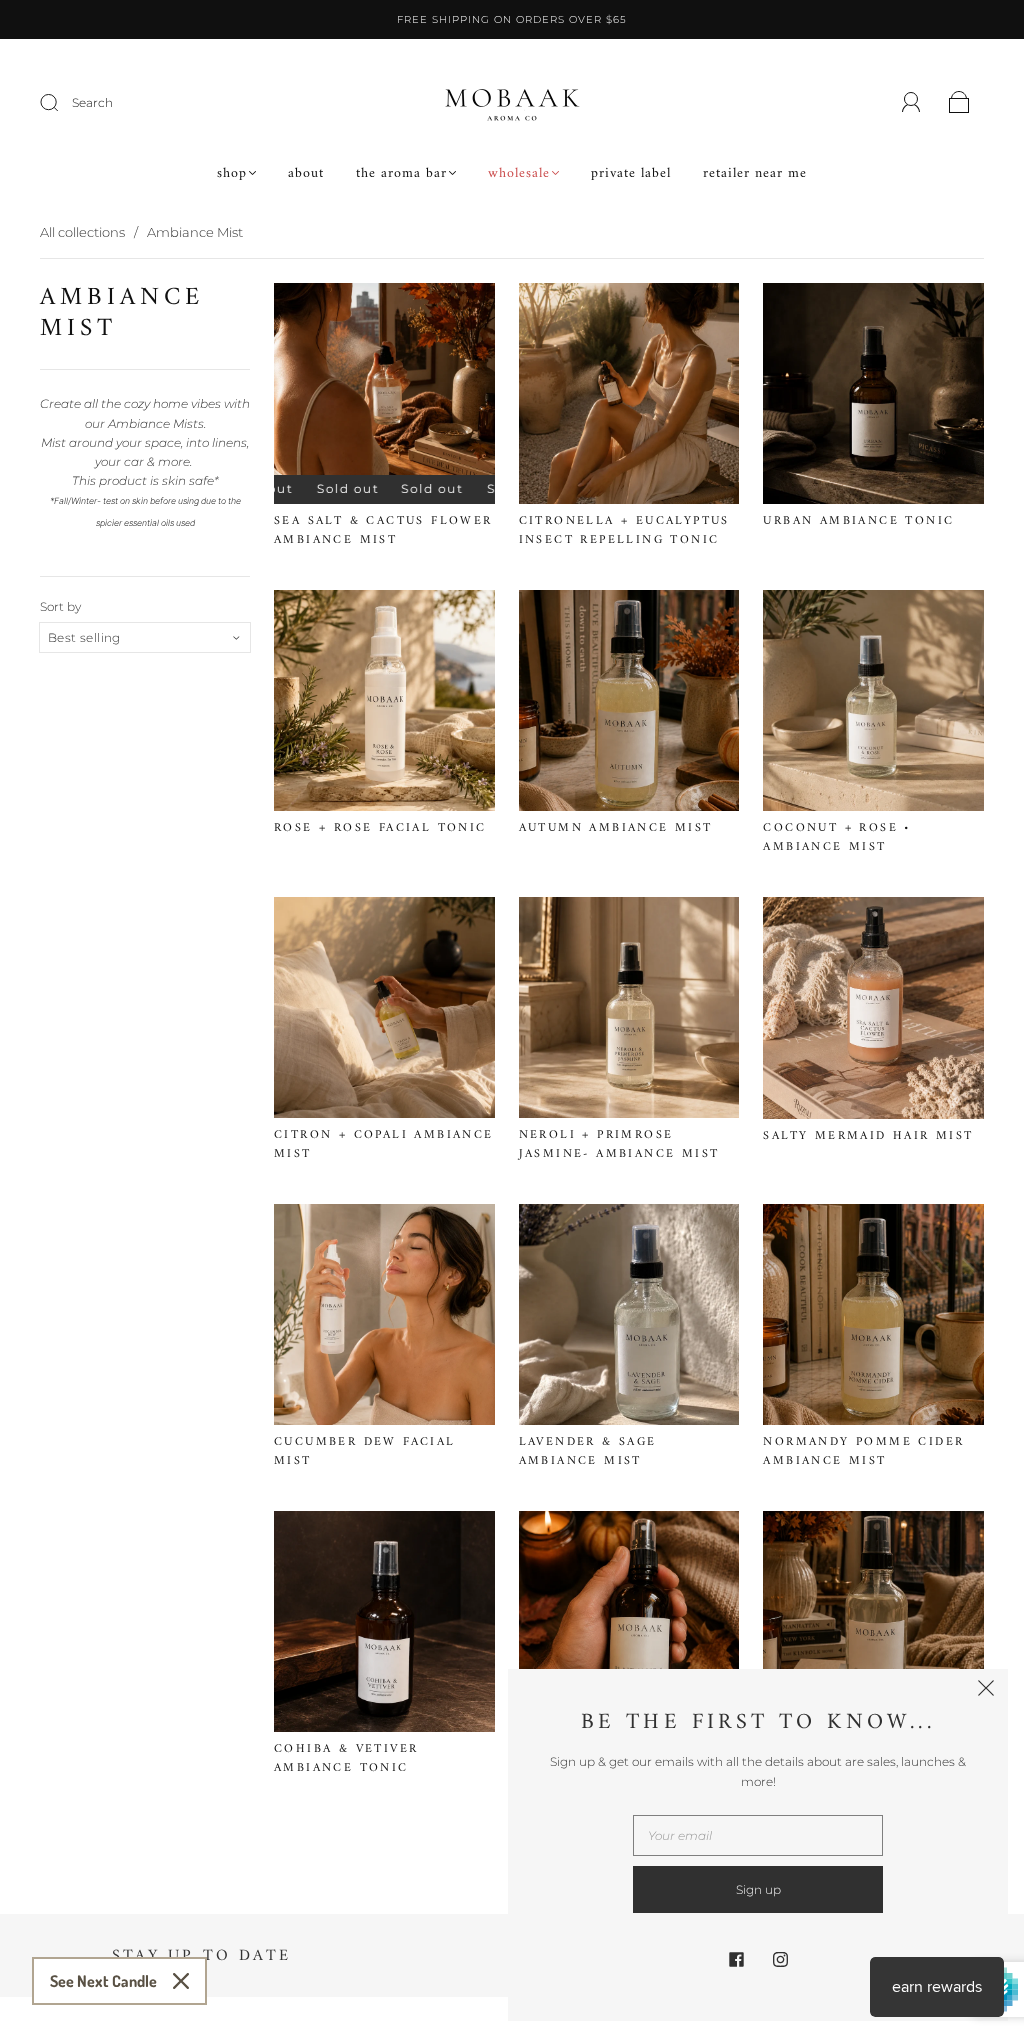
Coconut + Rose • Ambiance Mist (836, 838)
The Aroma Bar (401, 174)
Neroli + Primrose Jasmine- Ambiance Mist (619, 1145)
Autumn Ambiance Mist (616, 828)
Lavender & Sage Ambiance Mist (588, 1452)
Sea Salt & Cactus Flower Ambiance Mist (383, 531)
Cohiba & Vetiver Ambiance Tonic (346, 1759)
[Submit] (62, 103)
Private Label (631, 174)
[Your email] (758, 1835)
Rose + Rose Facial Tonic (380, 828)
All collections (82, 232)
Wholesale (519, 174)
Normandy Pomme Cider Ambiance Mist (863, 1452)
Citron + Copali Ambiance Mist (384, 1145)
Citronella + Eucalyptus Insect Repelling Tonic (624, 531)
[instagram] (780, 1959)
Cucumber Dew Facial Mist (365, 1452)
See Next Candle (103, 1981)
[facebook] (736, 1959)
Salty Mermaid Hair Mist (868, 1136)
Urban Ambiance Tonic (858, 521)
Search (92, 102)
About (306, 174)
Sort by (60, 607)
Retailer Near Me (755, 174)
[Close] (181, 1981)
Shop (232, 174)
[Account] (911, 102)
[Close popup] (986, 1691)
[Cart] (959, 103)
